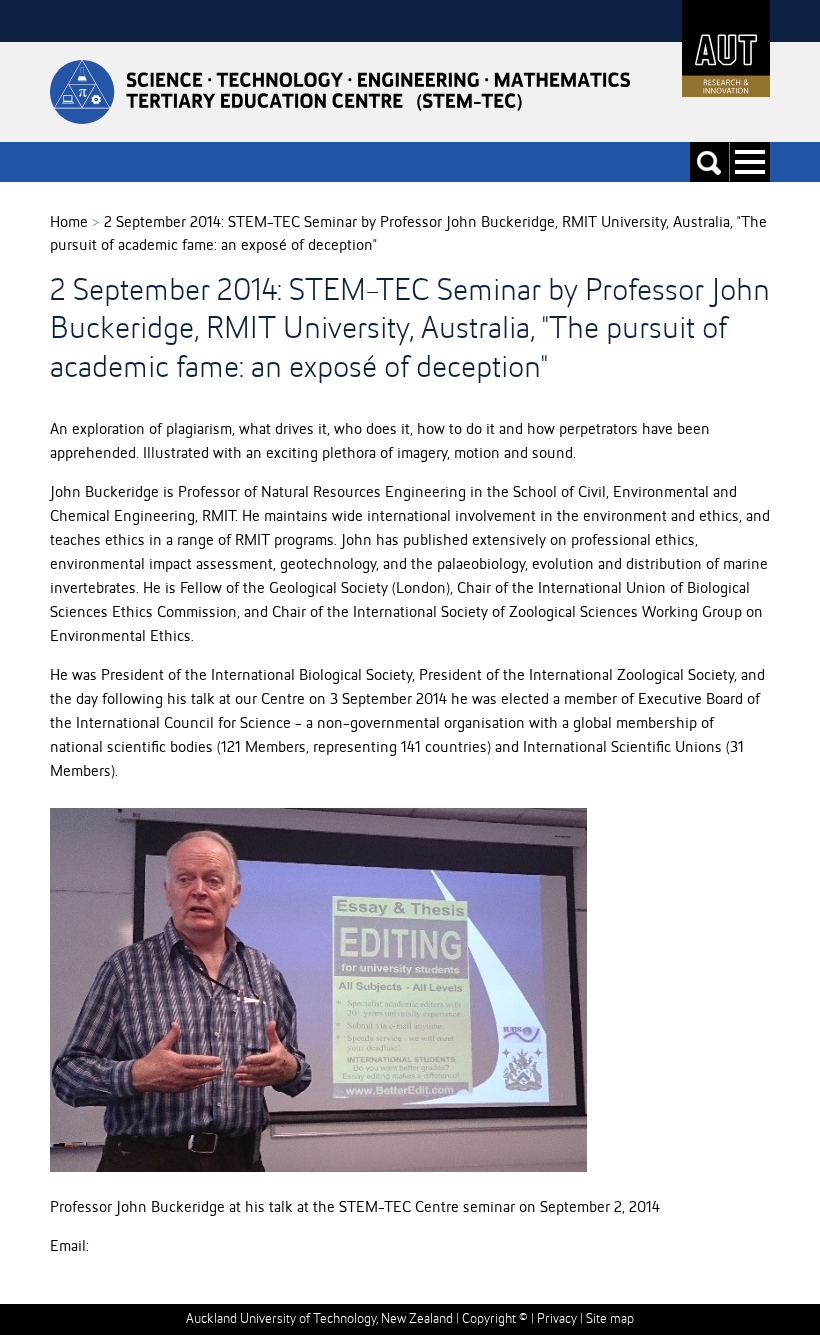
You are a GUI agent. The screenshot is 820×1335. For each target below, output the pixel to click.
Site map (610, 1319)
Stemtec (340, 92)
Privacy (557, 1319)
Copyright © (495, 1319)
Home (69, 223)
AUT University (726, 48)
